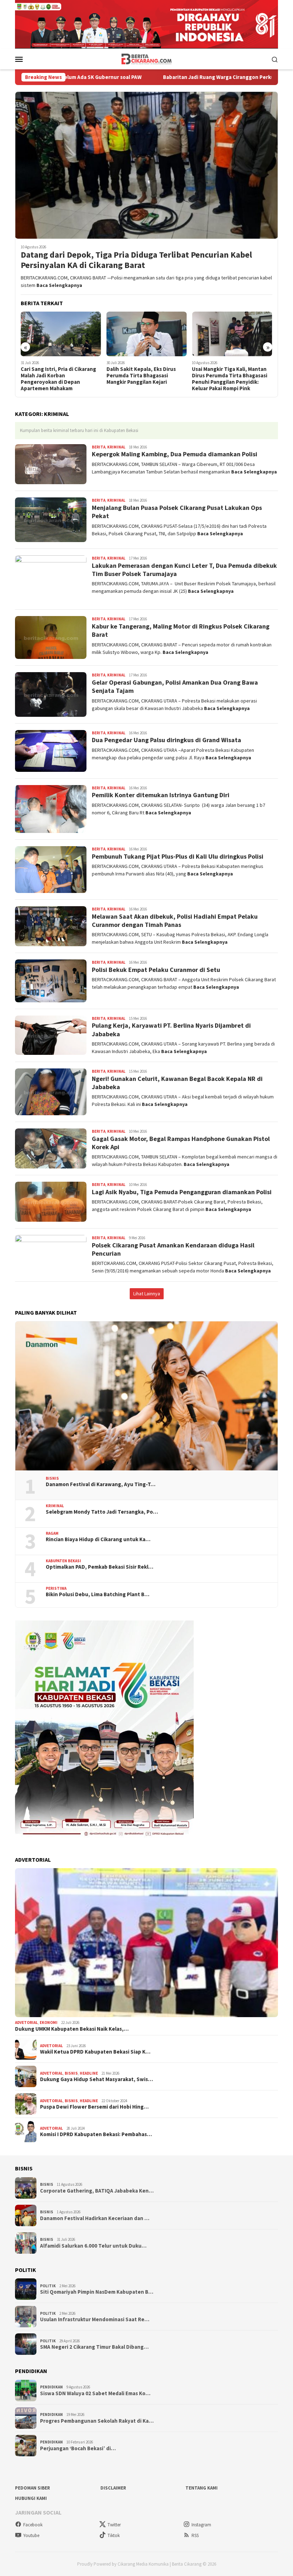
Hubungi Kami (31, 2498)
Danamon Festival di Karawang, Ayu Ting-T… (101, 1484)
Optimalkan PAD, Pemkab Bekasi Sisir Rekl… (100, 1567)
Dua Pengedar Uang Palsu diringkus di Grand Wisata (167, 740)
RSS (195, 2535)
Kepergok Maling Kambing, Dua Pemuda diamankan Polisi (175, 454)
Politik (48, 2286)
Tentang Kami (202, 2488)
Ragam (52, 1533)
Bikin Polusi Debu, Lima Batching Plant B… (98, 1594)
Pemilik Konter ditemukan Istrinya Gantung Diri (161, 795)
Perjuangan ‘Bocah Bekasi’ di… (78, 2448)
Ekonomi (49, 2022)
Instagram (201, 2525)
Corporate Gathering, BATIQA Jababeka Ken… (97, 2191)
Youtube (31, 2535)
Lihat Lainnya (147, 1294)
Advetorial (26, 2022)
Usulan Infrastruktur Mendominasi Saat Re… (95, 2319)
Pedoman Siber (33, 2488)
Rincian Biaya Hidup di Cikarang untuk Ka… (98, 1539)
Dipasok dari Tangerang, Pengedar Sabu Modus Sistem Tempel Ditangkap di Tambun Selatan (231, 379)
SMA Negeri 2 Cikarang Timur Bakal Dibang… (94, 2347)
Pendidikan (51, 2387)
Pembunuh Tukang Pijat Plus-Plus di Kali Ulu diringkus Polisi (178, 856)
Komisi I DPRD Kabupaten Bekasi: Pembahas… (96, 2134)
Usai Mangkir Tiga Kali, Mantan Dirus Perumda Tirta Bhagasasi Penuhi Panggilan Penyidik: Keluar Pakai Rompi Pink (147, 379)
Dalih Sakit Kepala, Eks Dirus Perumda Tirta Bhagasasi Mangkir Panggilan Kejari (58, 376)
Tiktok (114, 2535)
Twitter (114, 2525)
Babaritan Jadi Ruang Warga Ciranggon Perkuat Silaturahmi (148, 77)
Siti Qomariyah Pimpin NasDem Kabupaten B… (97, 2292)
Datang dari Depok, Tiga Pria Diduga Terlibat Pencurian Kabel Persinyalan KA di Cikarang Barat (136, 260)
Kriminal (116, 447)
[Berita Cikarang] (147, 59)
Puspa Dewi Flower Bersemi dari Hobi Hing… (94, 2107)
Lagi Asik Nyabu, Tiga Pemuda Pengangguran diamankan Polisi (182, 1192)
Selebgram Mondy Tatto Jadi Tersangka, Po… (102, 1512)
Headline (89, 2073)
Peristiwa (56, 1588)
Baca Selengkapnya (59, 285)
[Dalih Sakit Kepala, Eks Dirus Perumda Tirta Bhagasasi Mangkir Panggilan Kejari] (63, 334)
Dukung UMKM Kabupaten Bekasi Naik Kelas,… (72, 2029)
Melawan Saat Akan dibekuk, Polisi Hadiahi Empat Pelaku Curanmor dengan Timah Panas (175, 920)
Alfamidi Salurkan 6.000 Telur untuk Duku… (93, 2246)
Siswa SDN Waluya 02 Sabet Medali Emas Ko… (95, 2393)
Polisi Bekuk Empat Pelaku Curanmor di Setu (156, 970)
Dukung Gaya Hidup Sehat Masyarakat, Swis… (96, 2079)
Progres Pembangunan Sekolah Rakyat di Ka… (97, 2421)
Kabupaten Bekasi (63, 1561)
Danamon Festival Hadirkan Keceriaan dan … (95, 2218)
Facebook (33, 2525)
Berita (99, 447)
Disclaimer (113, 2488)
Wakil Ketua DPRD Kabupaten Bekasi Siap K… (95, 2052)
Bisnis (52, 1478)
